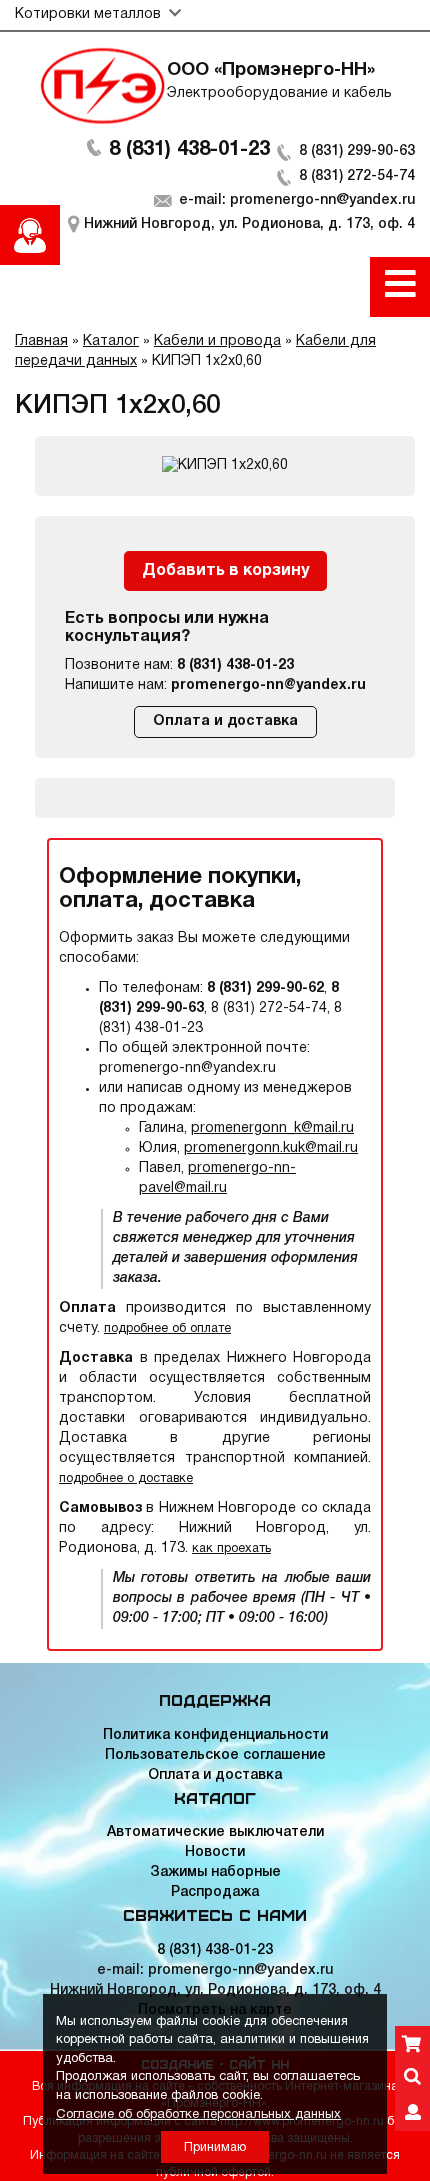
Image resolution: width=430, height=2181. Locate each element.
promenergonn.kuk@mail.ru (271, 1148)
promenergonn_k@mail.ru (272, 1128)
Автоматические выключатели (215, 1832)
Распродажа (215, 1892)
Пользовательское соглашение (215, 1755)
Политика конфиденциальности (215, 1735)
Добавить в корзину (225, 571)
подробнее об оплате (167, 1328)
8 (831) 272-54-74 (357, 176)
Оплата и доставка (225, 721)
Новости (215, 1852)
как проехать (231, 1548)
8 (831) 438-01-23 (189, 150)
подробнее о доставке (126, 1478)
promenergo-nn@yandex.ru (268, 685)
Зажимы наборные (215, 1872)
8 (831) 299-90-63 (357, 151)
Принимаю (215, 2147)
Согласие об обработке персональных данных (198, 2115)
